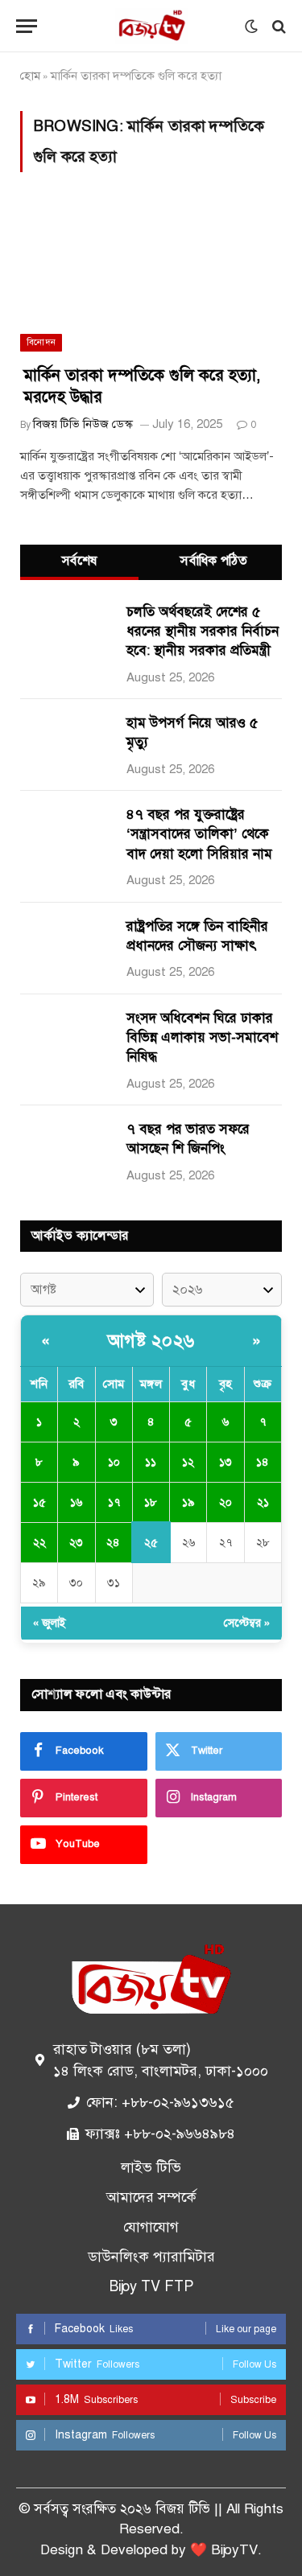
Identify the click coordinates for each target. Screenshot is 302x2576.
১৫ (39, 1502)
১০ (114, 1462)
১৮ (151, 1502)
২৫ (151, 1543)
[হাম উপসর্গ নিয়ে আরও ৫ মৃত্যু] (64, 743)
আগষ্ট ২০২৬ (151, 1341)
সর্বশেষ (79, 561)
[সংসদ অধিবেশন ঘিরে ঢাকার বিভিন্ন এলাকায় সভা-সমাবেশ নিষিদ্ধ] (64, 1038)
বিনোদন (41, 342)
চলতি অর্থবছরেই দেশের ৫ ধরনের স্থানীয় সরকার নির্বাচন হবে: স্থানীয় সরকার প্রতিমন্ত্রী (203, 632)
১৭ (114, 1502)
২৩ (76, 1543)
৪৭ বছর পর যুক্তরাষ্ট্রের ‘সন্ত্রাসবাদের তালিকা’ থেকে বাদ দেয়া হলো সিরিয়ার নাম (199, 834)
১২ (188, 1462)
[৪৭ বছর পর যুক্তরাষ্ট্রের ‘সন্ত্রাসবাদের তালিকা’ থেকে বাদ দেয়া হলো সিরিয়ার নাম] (64, 834)
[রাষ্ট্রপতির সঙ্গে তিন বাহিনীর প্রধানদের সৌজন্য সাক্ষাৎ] (64, 946)
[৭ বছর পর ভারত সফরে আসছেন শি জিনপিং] (64, 1149)
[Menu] (27, 26)
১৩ (225, 1462)
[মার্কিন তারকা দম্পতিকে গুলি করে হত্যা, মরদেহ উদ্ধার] (151, 278)
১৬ (77, 1502)
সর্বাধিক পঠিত (214, 561)
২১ (263, 1502)
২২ (39, 1543)
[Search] (277, 26)
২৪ (113, 1543)
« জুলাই (50, 1623)
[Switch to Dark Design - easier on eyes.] (251, 27)
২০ (225, 1502)
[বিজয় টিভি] (151, 26)
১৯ (188, 1502)
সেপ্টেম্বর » (247, 1623)
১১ (151, 1462)
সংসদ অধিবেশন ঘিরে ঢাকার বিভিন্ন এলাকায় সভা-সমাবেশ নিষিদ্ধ (202, 1038)
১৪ (263, 1462)
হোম (30, 76)
